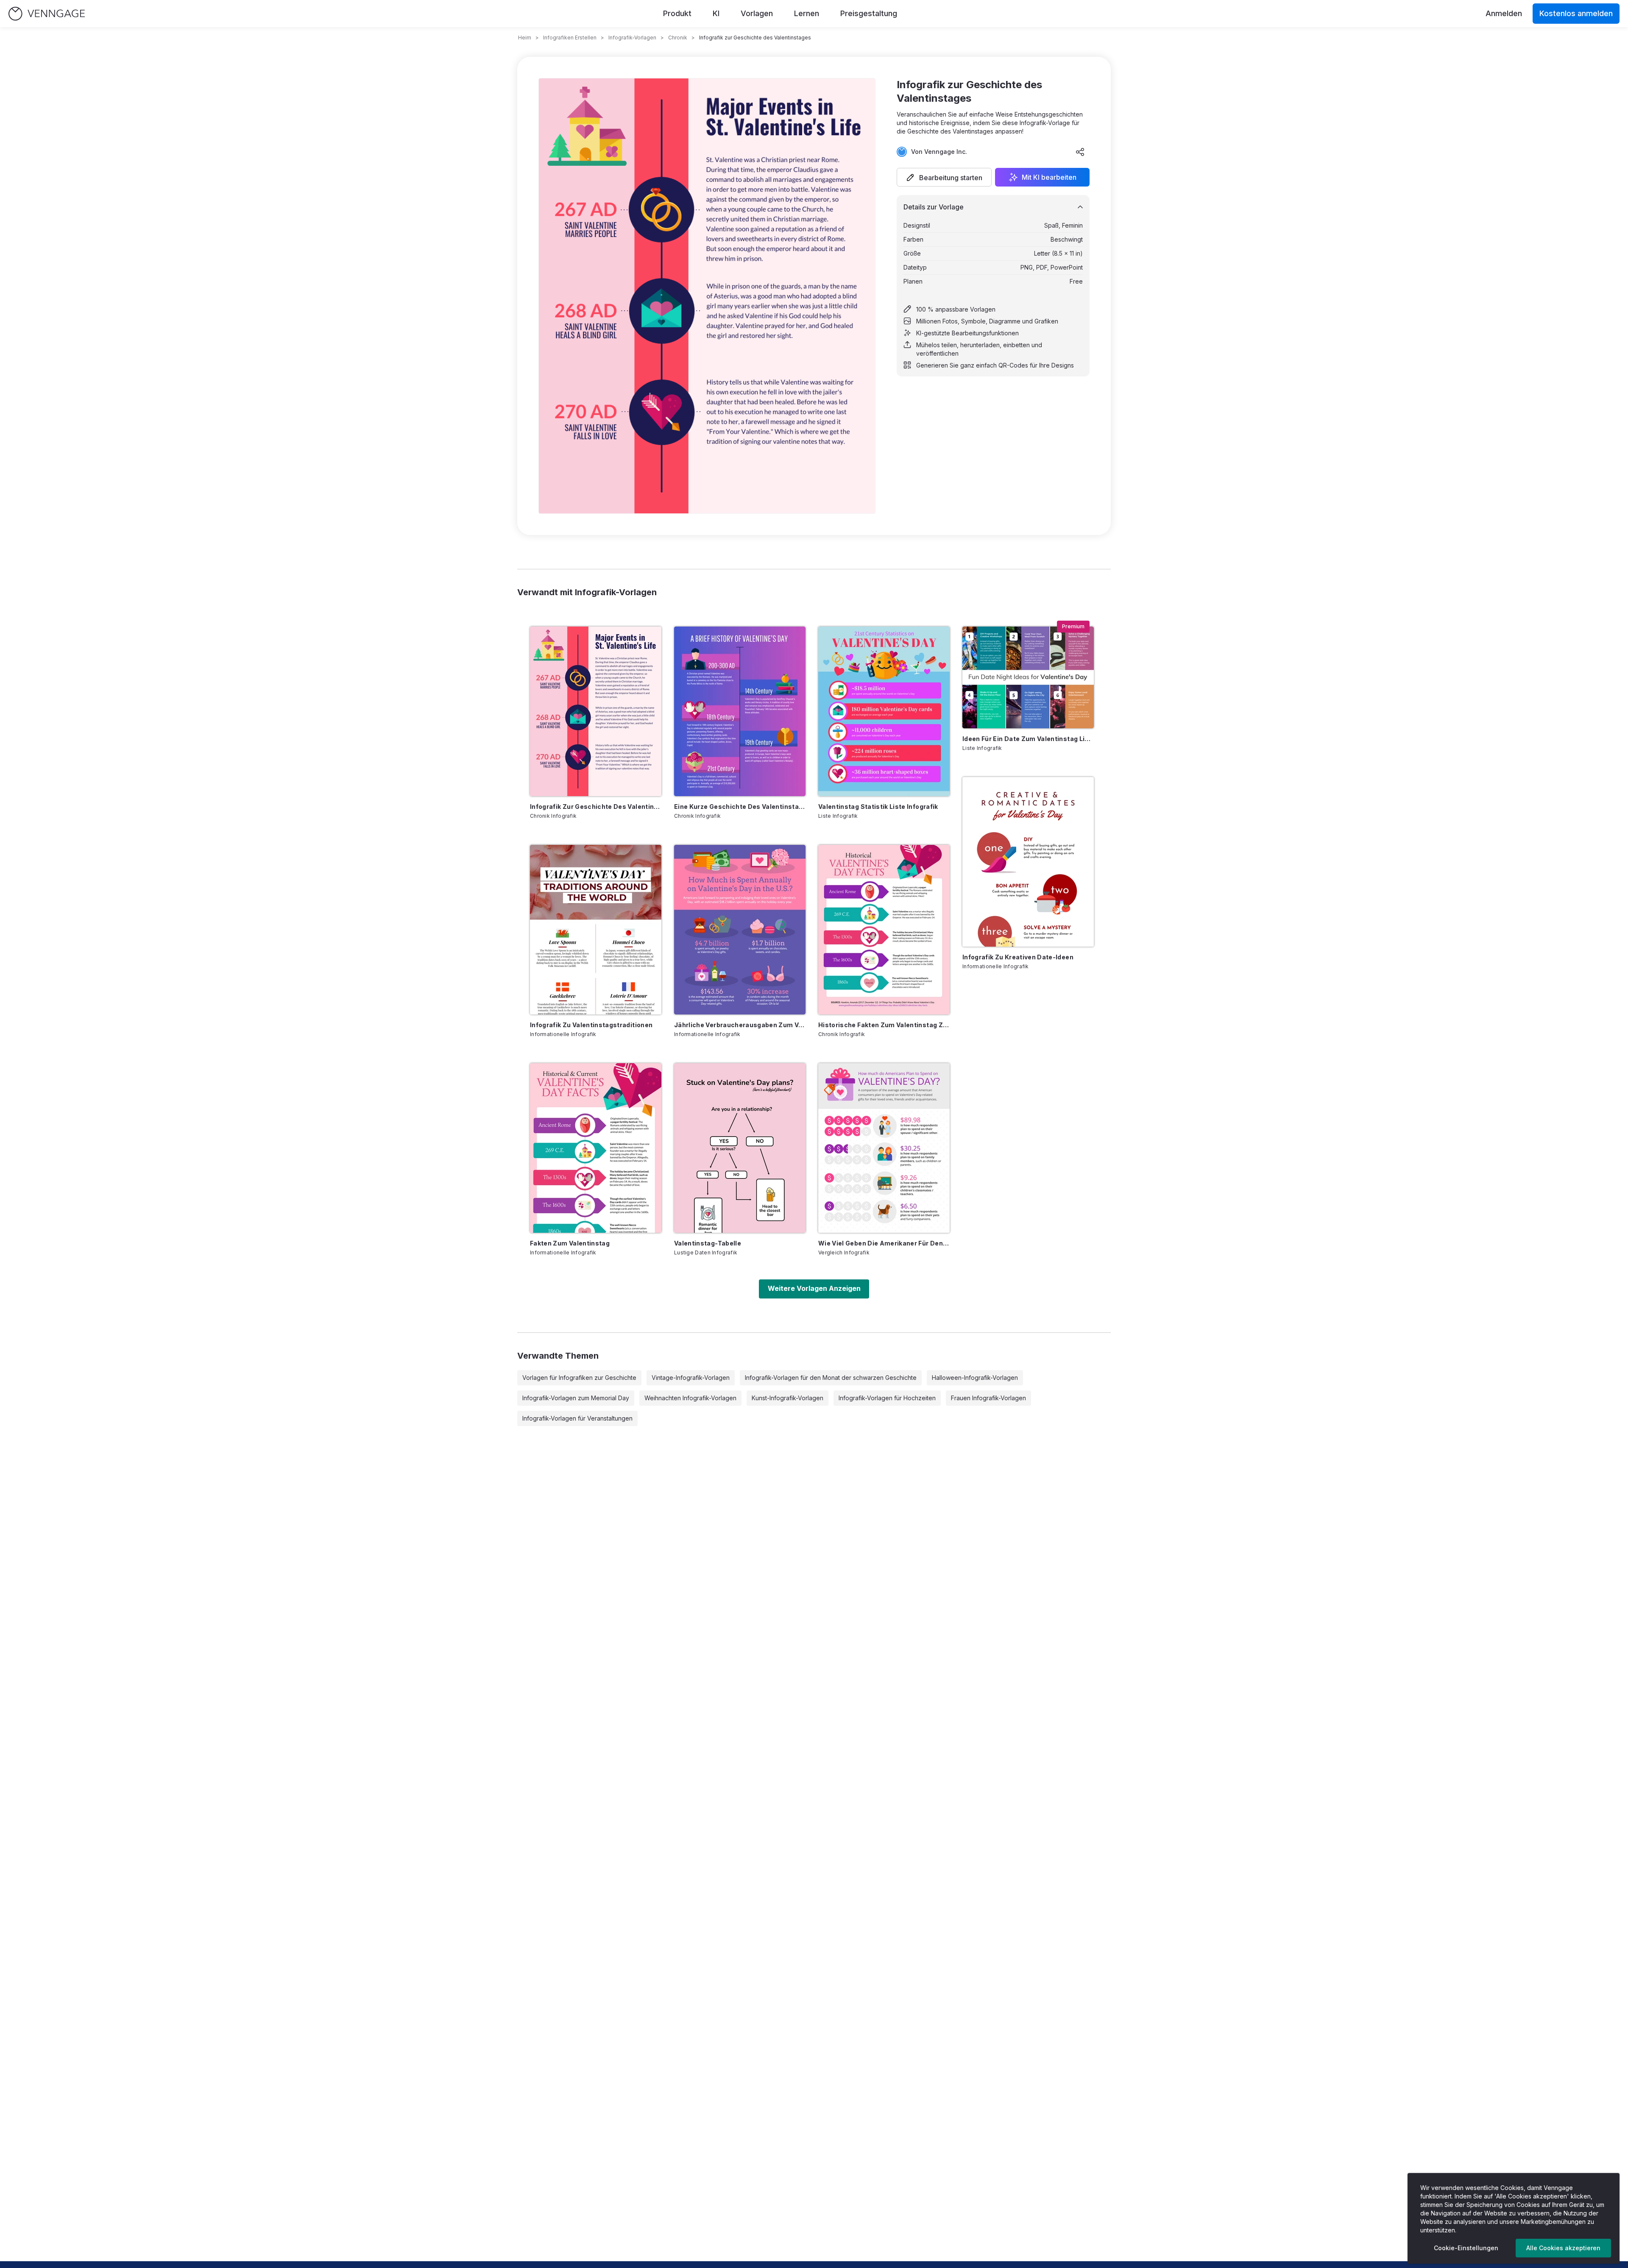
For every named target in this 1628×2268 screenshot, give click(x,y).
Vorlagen (757, 13)
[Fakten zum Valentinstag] (596, 1148)
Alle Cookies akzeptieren (1563, 2248)
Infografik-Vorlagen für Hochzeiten (887, 1398)
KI (716, 13)
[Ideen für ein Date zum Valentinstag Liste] (1028, 677)
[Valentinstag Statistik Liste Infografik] (884, 711)
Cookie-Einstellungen (1466, 2248)
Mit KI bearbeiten (1049, 177)
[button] (944, 177)
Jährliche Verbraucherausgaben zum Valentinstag (740, 1025)
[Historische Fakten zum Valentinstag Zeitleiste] (884, 930)
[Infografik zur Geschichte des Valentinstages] (596, 711)
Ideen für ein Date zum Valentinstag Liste (1028, 739)
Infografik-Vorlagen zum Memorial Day (576, 1398)
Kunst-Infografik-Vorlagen (788, 1398)
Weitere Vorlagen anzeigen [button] (814, 1288)
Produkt (677, 13)
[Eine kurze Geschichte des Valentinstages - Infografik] (740, 711)
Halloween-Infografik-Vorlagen (975, 1378)
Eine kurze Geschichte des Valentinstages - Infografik (740, 807)
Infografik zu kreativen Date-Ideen (1018, 957)
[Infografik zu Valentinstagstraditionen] (596, 930)
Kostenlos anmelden (1576, 13)
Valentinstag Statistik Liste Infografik (878, 807)
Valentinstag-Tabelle (708, 1243)
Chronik (678, 38)
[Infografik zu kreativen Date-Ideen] (1028, 862)
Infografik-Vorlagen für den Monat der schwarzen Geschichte (831, 1378)
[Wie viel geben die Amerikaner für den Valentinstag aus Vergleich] (884, 1148)
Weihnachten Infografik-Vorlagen (690, 1398)
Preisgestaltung (869, 13)
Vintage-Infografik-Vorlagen (691, 1378)
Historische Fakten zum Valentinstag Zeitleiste (884, 1025)
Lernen (807, 13)
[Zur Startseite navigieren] (47, 14)
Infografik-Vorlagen (632, 38)
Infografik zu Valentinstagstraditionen (591, 1025)
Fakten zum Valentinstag (570, 1243)
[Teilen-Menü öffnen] (1080, 152)
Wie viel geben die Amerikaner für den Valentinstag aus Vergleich (884, 1243)
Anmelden (1504, 13)
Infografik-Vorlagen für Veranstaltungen (577, 1418)
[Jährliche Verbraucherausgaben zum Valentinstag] (740, 930)
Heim (525, 38)
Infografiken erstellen (570, 38)
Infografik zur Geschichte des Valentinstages (596, 807)
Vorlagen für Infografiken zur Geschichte (579, 1378)
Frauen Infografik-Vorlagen (988, 1398)
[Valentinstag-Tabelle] (740, 1148)
